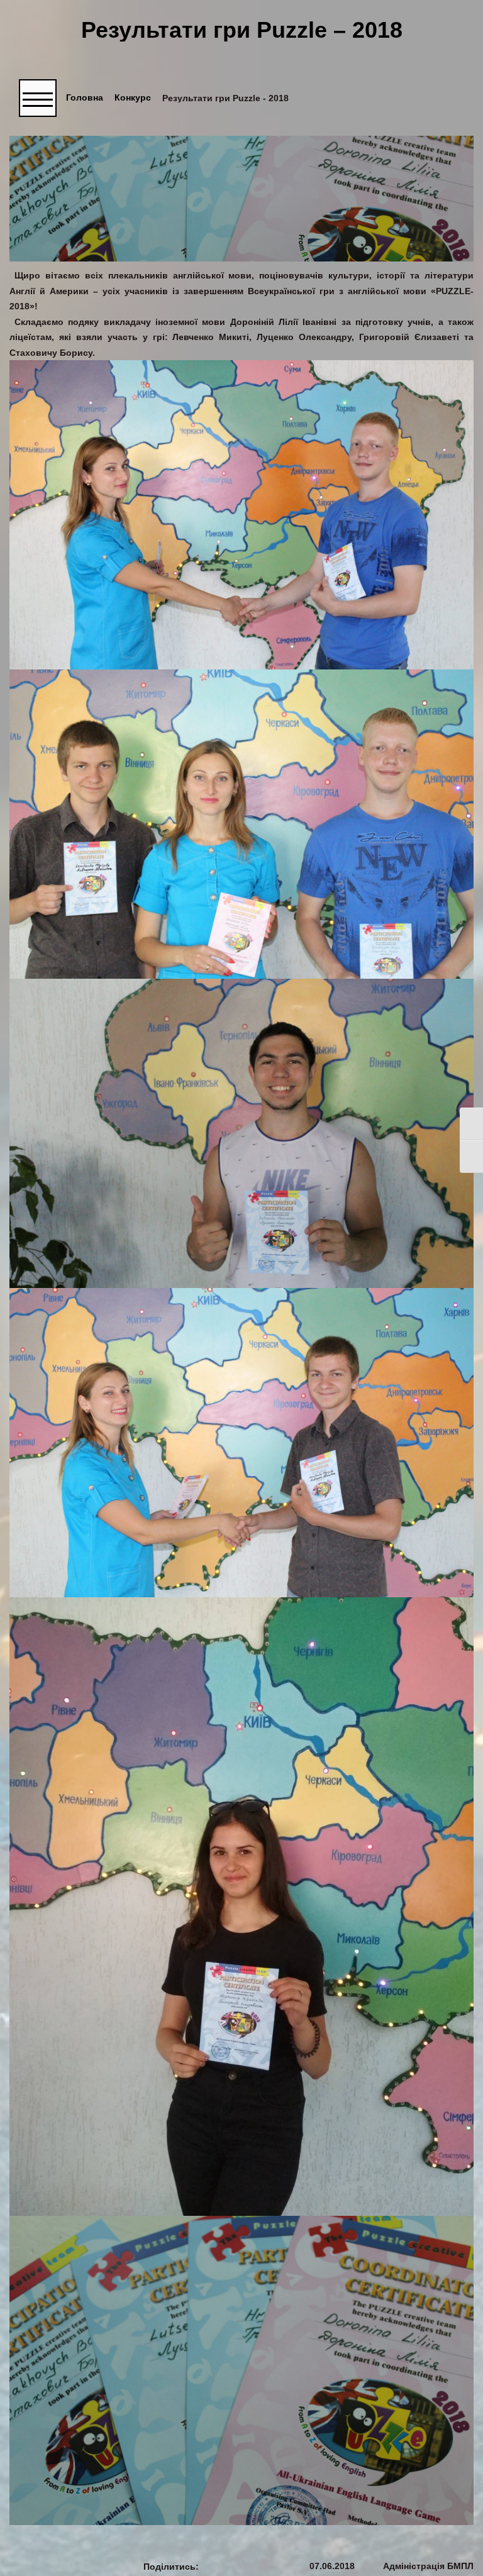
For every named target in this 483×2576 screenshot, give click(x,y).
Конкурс (133, 98)
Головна (85, 98)
